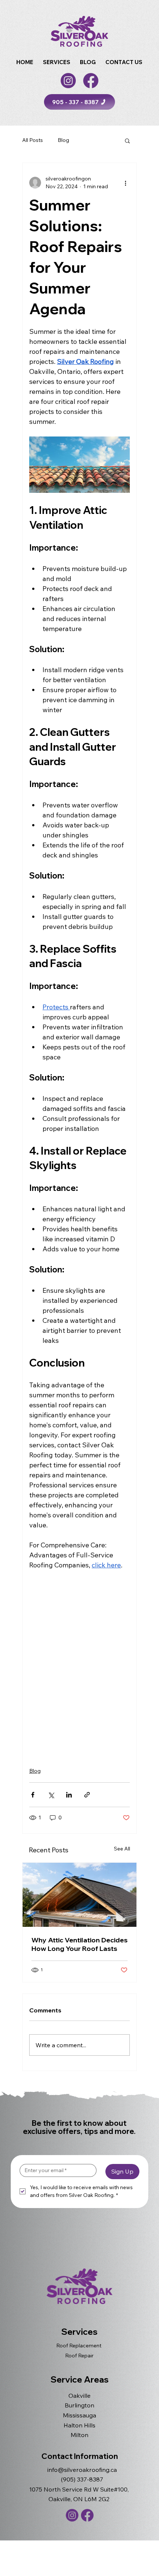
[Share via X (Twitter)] (51, 1795)
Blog (63, 140)
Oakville (79, 2396)
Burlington (79, 2405)
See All (122, 1849)
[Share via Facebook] (33, 1795)
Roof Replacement (79, 2346)
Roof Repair (79, 2356)
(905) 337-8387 (82, 2479)
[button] (57, 62)
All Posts (33, 140)
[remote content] (79, 1664)
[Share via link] (87, 1795)
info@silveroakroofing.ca (82, 2470)
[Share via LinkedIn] (69, 1795)
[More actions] (125, 183)
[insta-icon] (68, 81)
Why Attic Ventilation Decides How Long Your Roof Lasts (79, 1944)
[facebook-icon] (91, 81)
